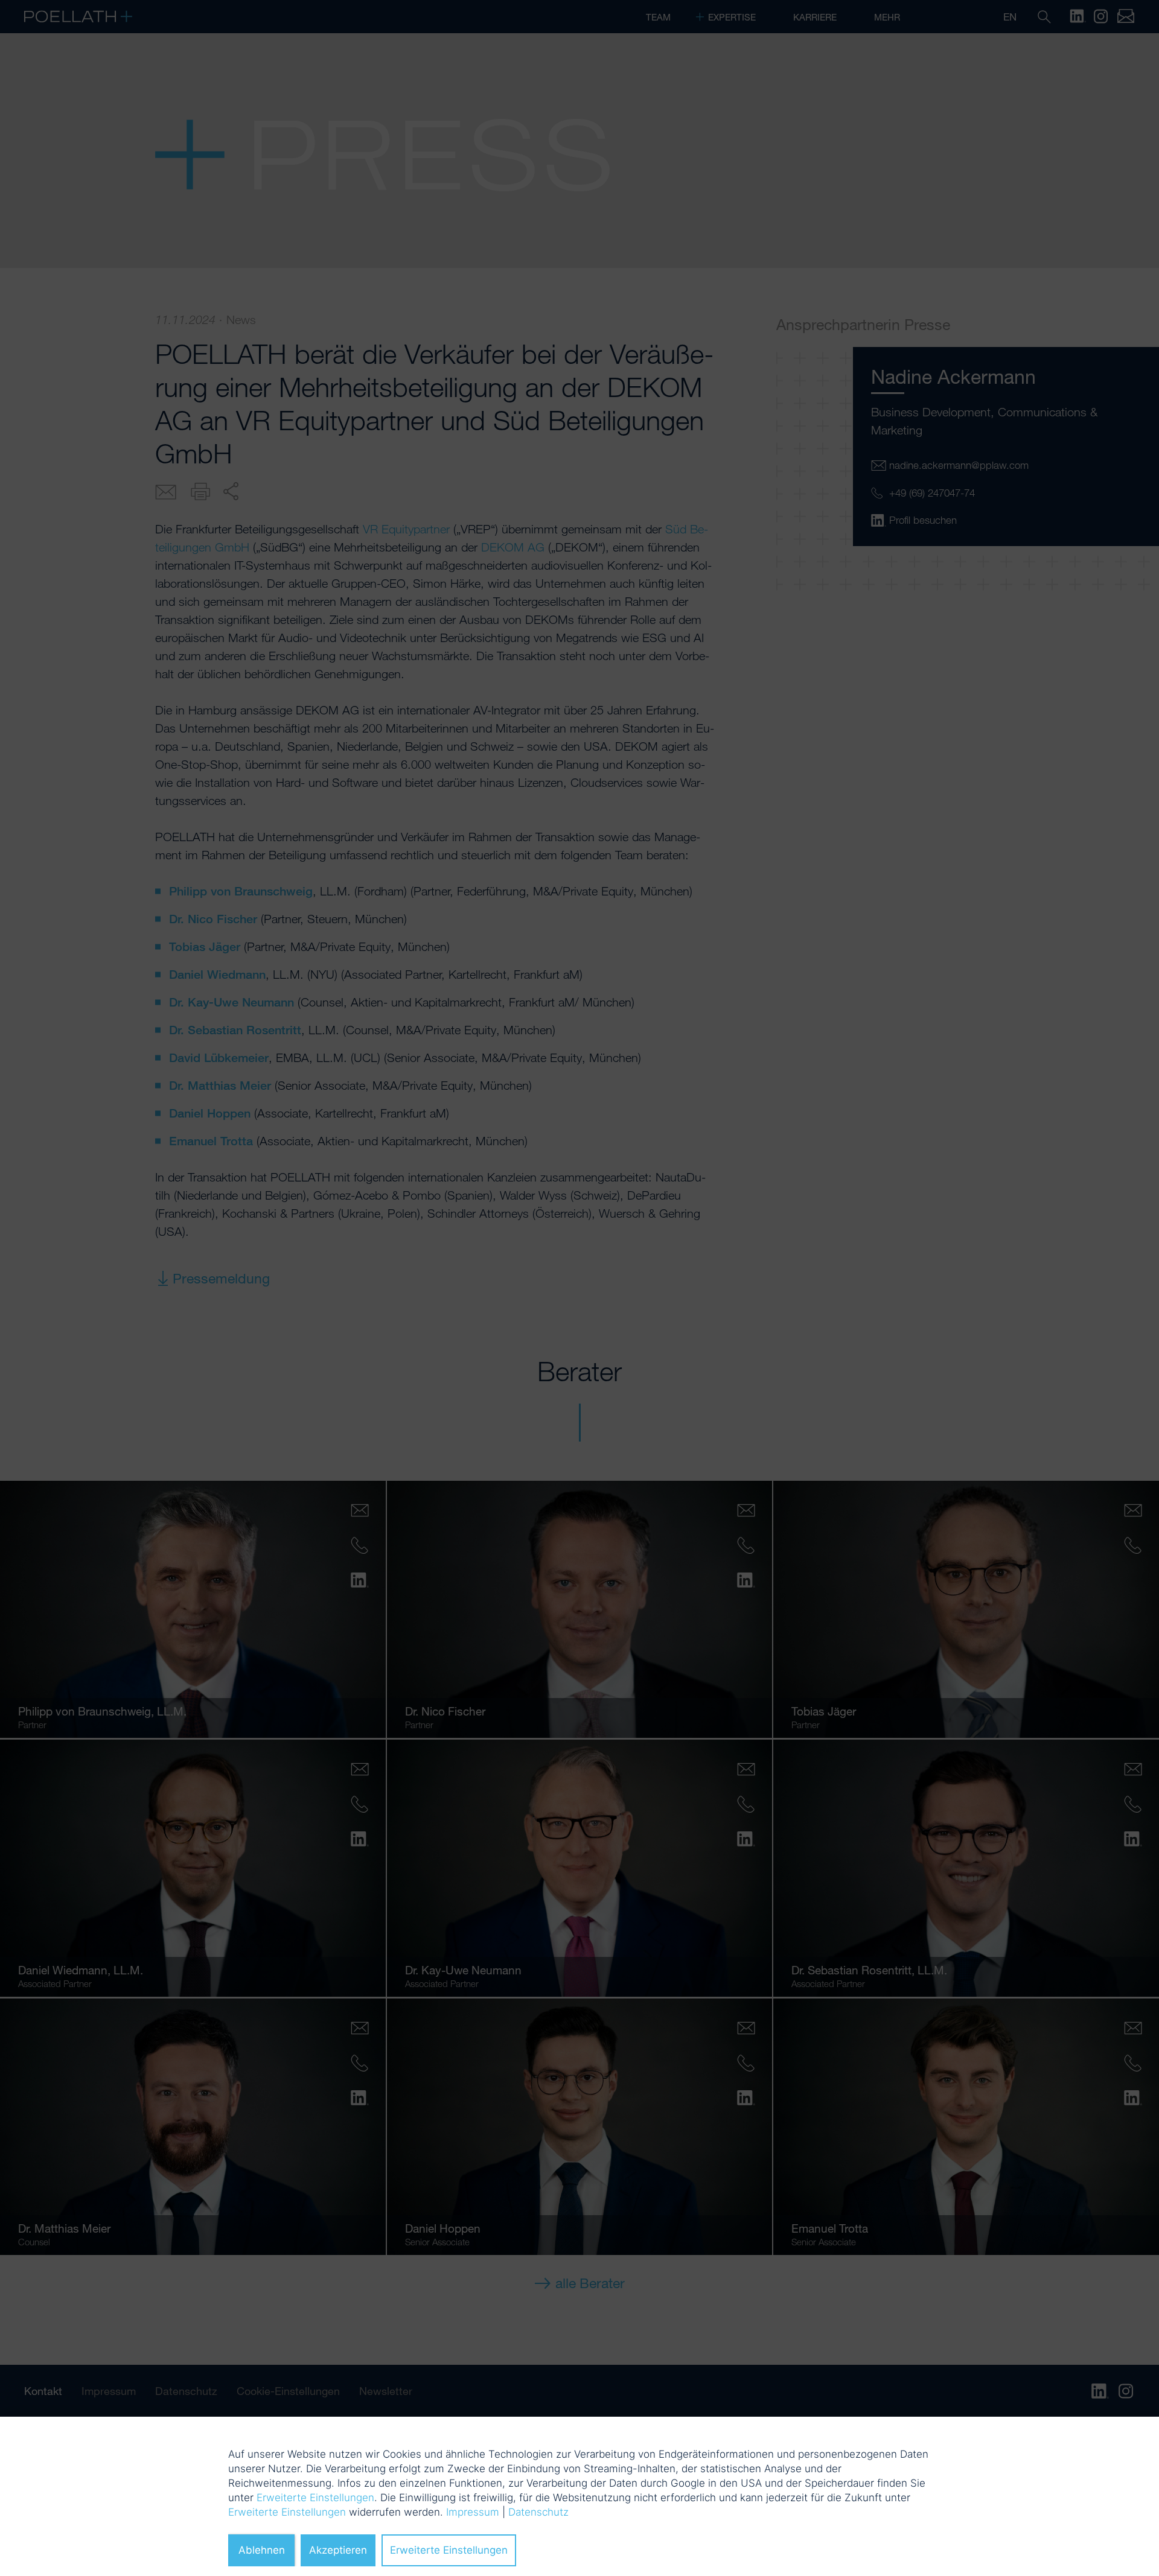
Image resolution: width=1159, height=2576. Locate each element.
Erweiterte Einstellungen (315, 2498)
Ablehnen (262, 2550)
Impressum (473, 2512)
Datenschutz (538, 2512)
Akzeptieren (338, 2550)
